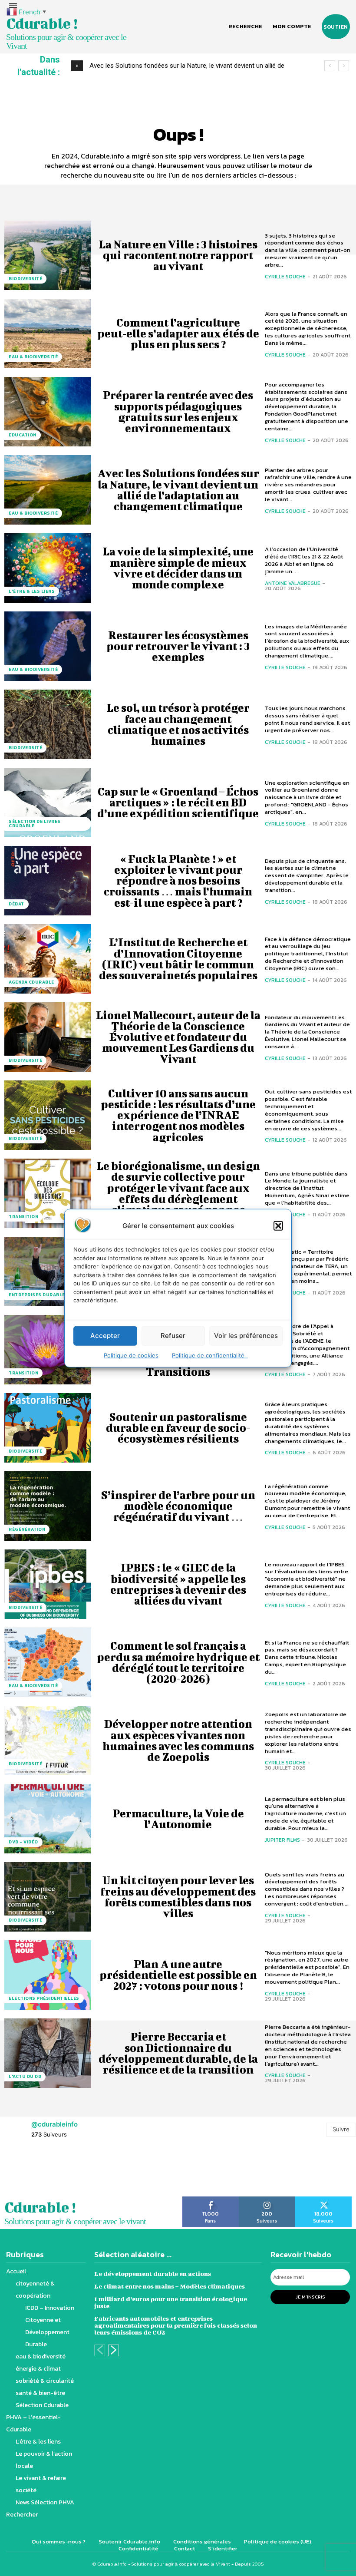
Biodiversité (25, 279)
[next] (344, 66)
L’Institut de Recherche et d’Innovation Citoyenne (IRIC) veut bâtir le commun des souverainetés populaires (178, 959)
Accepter (105, 1336)
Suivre (341, 2442)
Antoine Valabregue (293, 583)
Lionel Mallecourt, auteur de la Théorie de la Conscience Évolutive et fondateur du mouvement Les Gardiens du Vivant (178, 1037)
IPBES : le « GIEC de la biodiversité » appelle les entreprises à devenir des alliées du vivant (178, 1584)
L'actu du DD (25, 2076)
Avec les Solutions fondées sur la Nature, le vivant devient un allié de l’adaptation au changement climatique (178, 490)
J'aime (211, 2512)
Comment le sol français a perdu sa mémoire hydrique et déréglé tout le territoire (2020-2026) (178, 1662)
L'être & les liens (32, 591)
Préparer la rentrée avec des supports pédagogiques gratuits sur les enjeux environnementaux (178, 411)
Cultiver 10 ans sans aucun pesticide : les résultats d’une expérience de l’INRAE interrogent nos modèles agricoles (178, 1115)
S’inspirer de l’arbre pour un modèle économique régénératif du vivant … (178, 1506)
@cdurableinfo (54, 2437)
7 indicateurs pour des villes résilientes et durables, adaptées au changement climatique (178, 2366)
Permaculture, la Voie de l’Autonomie (178, 1819)
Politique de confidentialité (210, 1355)
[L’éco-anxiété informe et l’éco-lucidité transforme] (48, 2288)
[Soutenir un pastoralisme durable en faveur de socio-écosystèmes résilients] (48, 1428)
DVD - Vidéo (23, 1842)
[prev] (330, 66)
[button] (278, 1225)
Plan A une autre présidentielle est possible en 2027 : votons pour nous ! (178, 1975)
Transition (23, 1217)
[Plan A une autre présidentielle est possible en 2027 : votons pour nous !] (48, 1975)
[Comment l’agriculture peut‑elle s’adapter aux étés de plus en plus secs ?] (48, 334)
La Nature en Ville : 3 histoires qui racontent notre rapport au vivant (178, 255)
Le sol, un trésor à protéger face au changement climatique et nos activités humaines (178, 724)
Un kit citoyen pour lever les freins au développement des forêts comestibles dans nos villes (178, 1897)
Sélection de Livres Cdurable (35, 824)
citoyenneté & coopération (45, 2311)
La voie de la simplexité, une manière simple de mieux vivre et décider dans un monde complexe (178, 568)
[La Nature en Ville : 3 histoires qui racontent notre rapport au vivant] (48, 255)
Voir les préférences (246, 1336)
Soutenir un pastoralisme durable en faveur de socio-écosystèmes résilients (178, 1428)
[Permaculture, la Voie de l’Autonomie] (48, 1819)
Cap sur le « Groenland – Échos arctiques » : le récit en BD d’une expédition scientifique (178, 802)
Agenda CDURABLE (31, 982)
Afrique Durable (31, 2389)
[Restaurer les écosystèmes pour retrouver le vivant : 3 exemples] (48, 646)
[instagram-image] (22, 2485)
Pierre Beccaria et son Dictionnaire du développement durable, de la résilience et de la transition (178, 2053)
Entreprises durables (38, 1295)
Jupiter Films (282, 1840)
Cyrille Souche (285, 277)
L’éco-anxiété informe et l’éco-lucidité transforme (178, 2288)
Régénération (27, 1529)
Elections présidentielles (44, 1998)
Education (23, 435)
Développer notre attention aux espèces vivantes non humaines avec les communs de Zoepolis (178, 1740)
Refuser (173, 1336)
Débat (16, 904)
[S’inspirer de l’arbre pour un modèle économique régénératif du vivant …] (48, 1506)
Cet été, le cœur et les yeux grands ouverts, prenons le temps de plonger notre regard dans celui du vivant (178, 2131)
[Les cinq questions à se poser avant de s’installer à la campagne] (48, 1271)
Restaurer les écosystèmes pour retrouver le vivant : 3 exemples (178, 646)
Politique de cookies (131, 1355)
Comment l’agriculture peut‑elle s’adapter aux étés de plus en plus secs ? (178, 333)
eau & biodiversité (33, 357)
